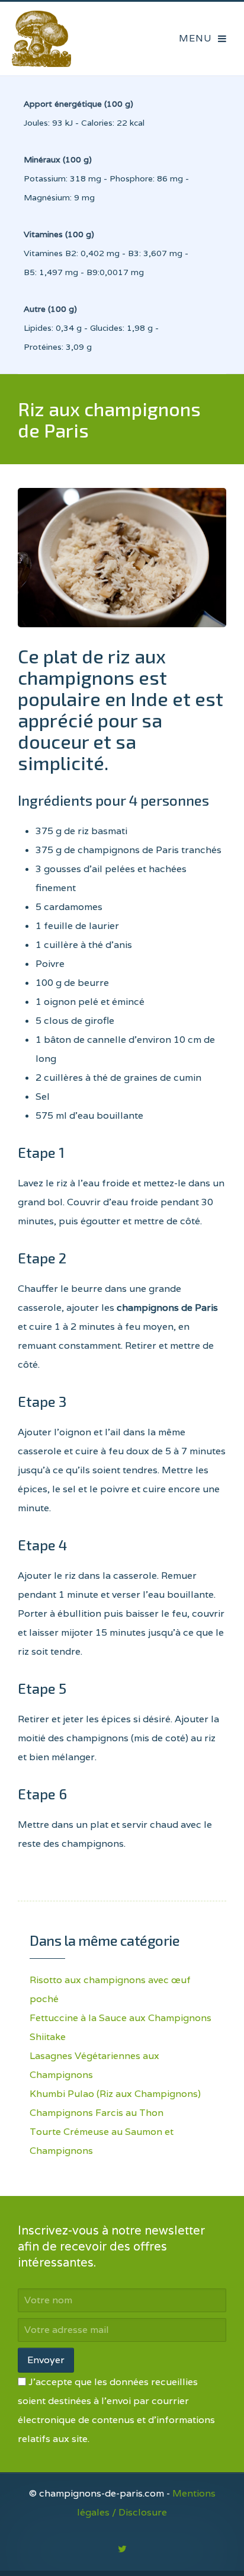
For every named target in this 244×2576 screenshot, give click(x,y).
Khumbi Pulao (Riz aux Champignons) (115, 2094)
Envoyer (46, 2360)
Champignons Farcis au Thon (97, 2113)
